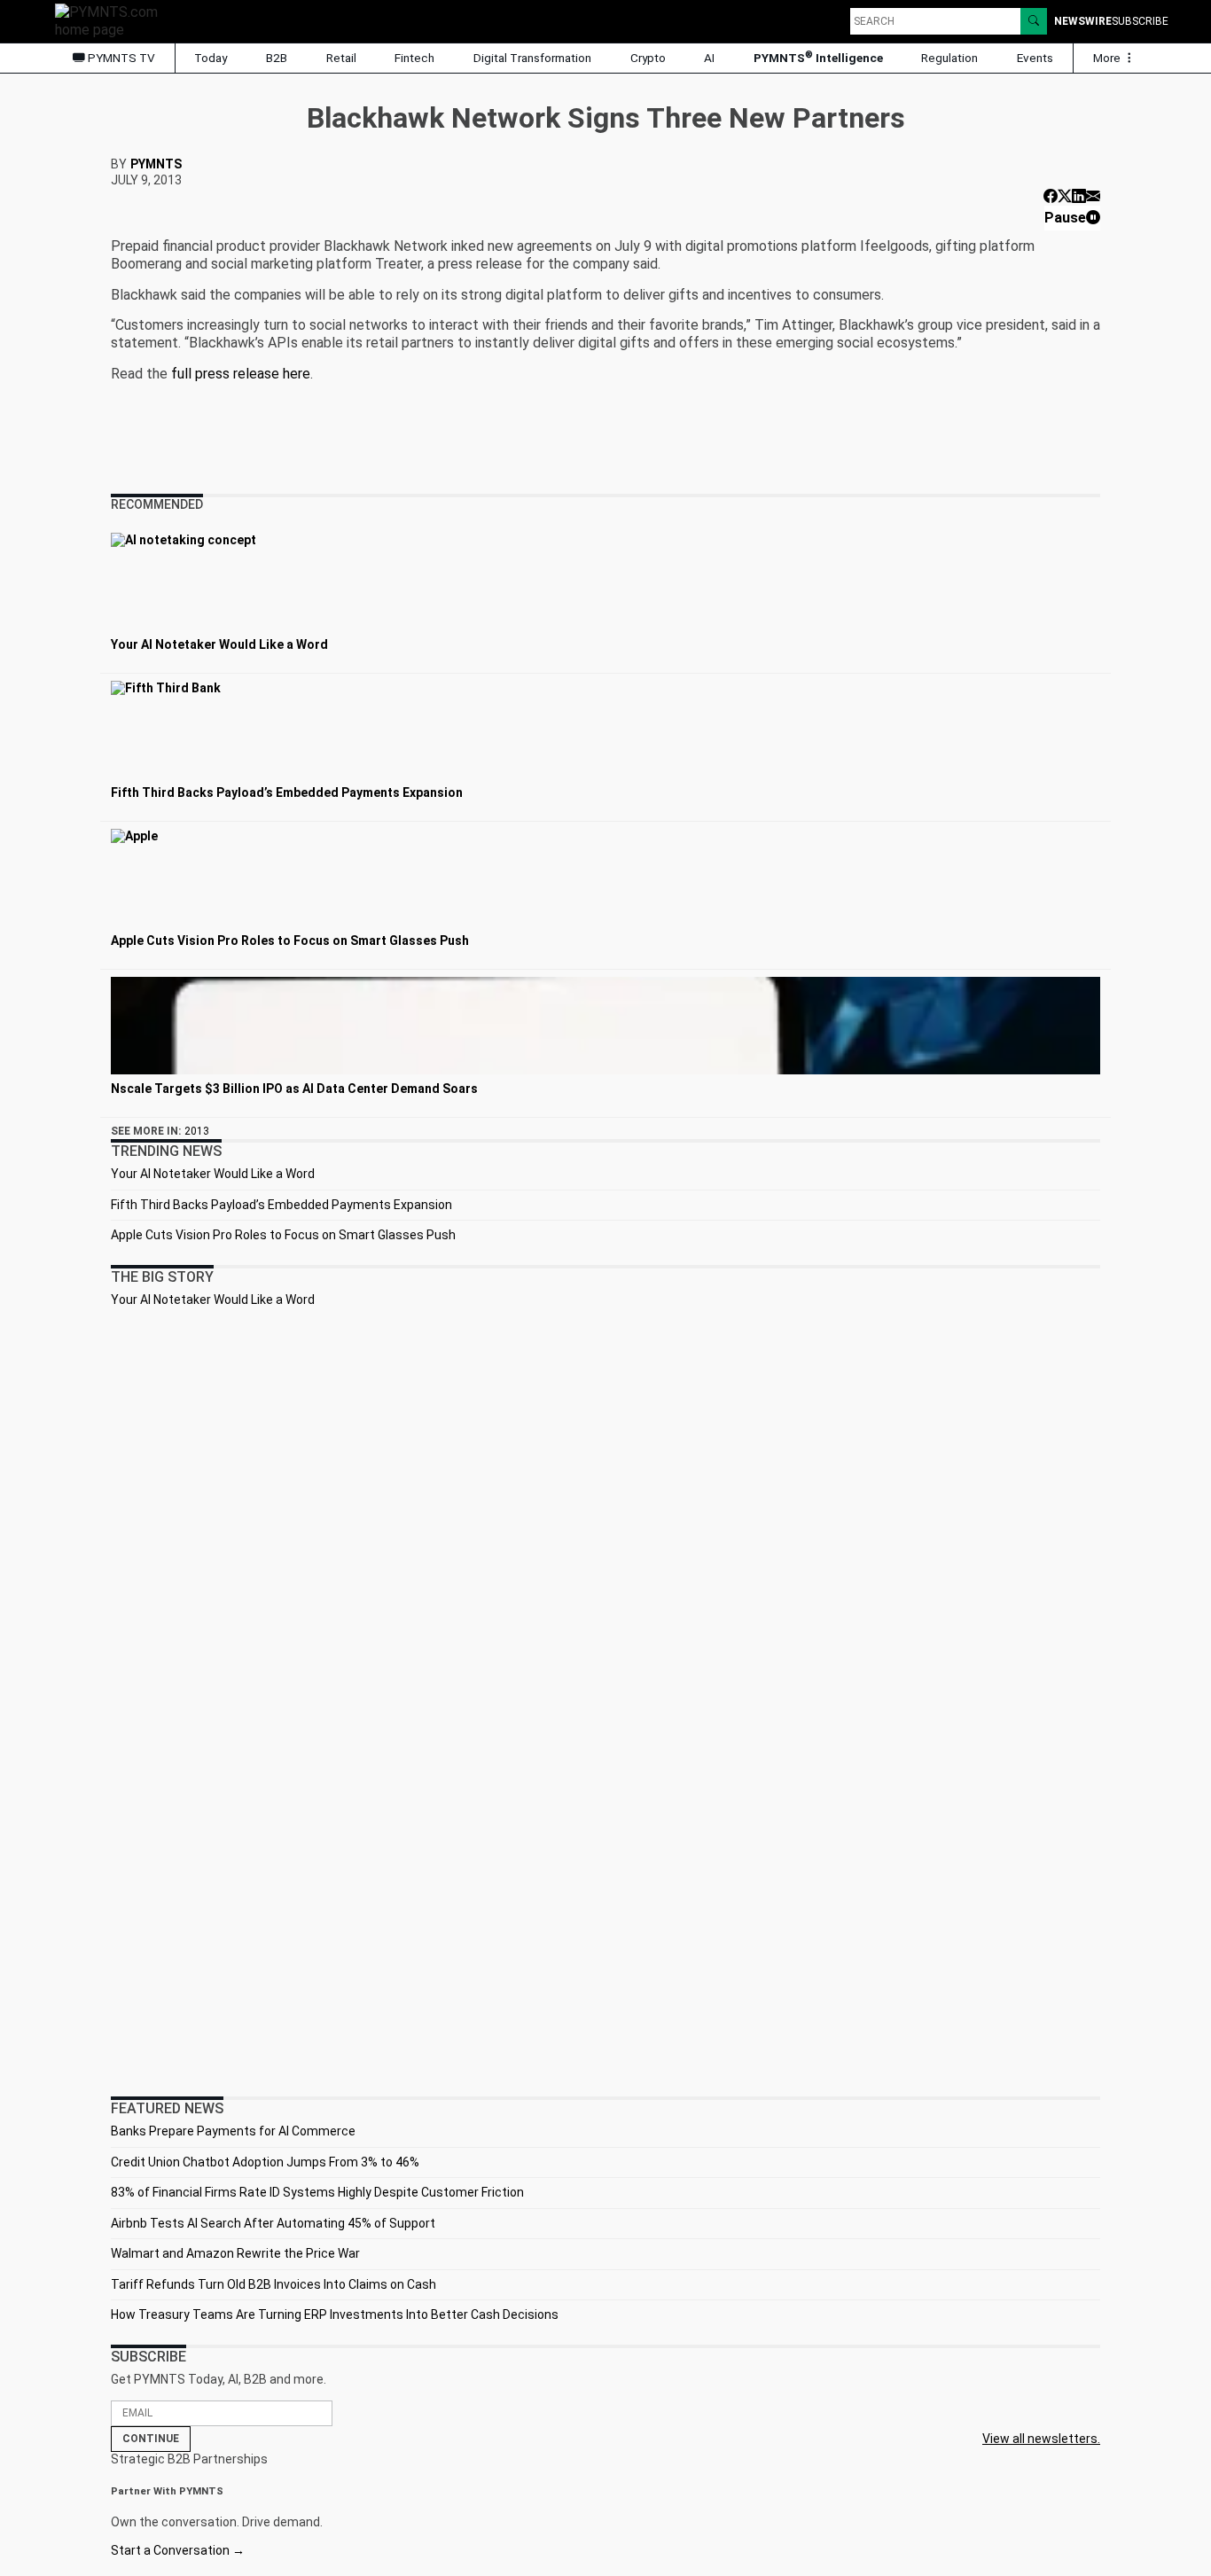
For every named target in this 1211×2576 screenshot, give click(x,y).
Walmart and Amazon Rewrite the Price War (235, 2253)
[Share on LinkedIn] (1079, 196)
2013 (197, 1131)
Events (1035, 58)
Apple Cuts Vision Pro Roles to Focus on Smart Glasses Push (283, 1235)
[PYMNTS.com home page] (113, 20)
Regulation (949, 58)
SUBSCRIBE (1140, 21)
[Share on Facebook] (1051, 196)
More (1108, 58)
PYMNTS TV (120, 58)
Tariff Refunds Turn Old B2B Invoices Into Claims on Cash (273, 2284)
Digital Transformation (532, 58)
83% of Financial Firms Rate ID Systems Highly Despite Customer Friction (317, 2192)
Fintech (414, 58)
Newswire (1083, 21)
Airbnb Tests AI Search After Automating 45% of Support (273, 2223)
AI (709, 58)
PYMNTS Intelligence (818, 57)
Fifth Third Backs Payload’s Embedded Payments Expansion (281, 1205)
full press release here (241, 374)
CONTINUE (151, 2439)
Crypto (648, 58)
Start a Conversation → (178, 2550)
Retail (341, 58)
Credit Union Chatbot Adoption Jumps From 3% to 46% (265, 2162)
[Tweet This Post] (1065, 196)
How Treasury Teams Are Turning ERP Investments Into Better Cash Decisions (335, 2314)
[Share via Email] (1093, 196)
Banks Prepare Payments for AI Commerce (233, 2131)
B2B (277, 58)
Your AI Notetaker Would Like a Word (213, 1174)
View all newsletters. (1041, 2439)
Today (211, 58)
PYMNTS (156, 164)
